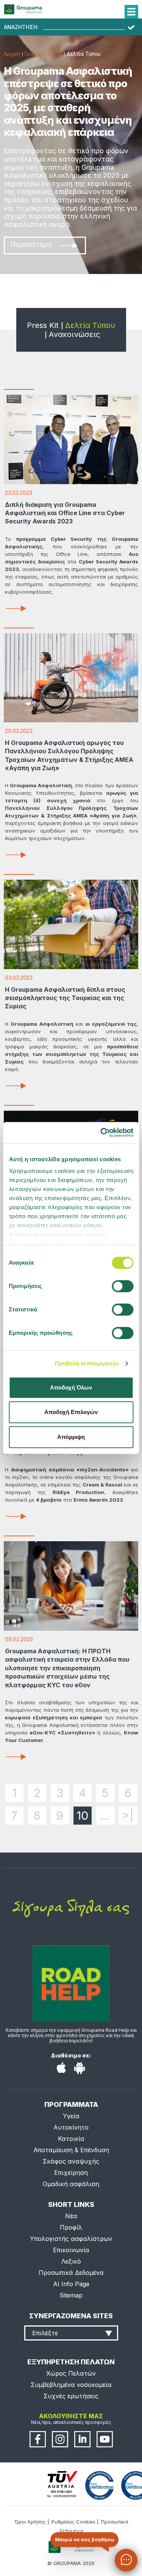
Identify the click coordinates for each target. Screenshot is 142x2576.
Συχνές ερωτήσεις (71, 2396)
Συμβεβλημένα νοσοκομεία (71, 2385)
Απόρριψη (71, 1437)
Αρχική (12, 54)
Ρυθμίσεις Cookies (73, 2522)
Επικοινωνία (71, 2250)
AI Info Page (71, 2284)
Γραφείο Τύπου (43, 54)
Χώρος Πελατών (71, 2373)
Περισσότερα (31, 245)
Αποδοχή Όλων (71, 1387)
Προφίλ (71, 2227)
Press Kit (43, 325)
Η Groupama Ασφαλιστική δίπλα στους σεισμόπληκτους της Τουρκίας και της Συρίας (65, 998)
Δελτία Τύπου (90, 325)
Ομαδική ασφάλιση (71, 2184)
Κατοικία (71, 2139)
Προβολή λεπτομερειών (87, 1363)
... (105, 1816)
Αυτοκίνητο (71, 2127)
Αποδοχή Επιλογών (71, 1412)
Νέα (71, 2216)
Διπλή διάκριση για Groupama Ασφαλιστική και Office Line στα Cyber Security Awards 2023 (65, 513)
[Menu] (131, 12)
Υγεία (71, 2116)
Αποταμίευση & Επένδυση (71, 2150)
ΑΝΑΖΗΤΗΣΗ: (21, 27)
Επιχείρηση (71, 2173)
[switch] (71, 1288)
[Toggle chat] (126, 2560)
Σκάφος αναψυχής (71, 2161)
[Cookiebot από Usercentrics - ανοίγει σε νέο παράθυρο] (101, 1133)
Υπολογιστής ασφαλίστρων (71, 2239)
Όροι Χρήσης (30, 2522)
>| (128, 1816)
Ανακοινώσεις (74, 334)
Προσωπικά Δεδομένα (71, 2273)
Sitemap (71, 2295)
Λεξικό (71, 2261)
